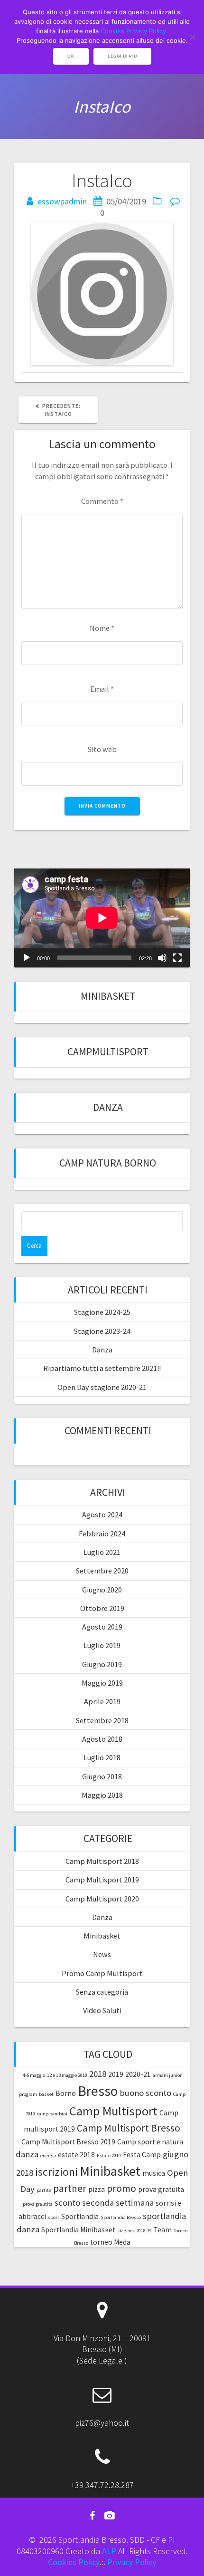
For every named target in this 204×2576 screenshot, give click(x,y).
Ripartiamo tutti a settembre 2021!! (102, 1368)
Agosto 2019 (102, 1627)
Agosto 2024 (102, 1515)
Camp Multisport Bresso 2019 (68, 2142)
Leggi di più (122, 56)
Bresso (98, 2091)
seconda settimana (118, 2203)
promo (121, 2188)
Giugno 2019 (102, 1664)
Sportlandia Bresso (121, 2217)
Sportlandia (80, 2216)
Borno (66, 2093)
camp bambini (52, 2114)
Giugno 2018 (102, 1776)
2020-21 (138, 2074)
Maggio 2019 (102, 1683)
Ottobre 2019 (102, 1608)
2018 (98, 2074)
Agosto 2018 (102, 1739)
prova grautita (38, 2204)
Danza (108, 1107)
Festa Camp (142, 2155)
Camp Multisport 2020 (102, 1899)
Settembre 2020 (102, 1571)
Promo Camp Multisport (102, 1973)
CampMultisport (108, 1052)
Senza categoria (102, 1992)
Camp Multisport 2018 (102, 1861)
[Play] (27, 958)
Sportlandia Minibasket (78, 2230)
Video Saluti (102, 2010)
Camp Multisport (113, 2111)
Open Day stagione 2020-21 (102, 1387)
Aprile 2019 (102, 1701)
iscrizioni (56, 2172)
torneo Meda (110, 2242)
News (102, 1954)
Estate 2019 (109, 2156)
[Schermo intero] (177, 958)
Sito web (102, 749)
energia (48, 2156)
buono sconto (145, 2093)
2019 (116, 2074)
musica (154, 2173)
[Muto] (162, 958)
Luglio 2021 (102, 1552)
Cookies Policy (74, 2562)
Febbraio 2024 (102, 1534)
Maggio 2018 (102, 1795)
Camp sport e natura (150, 2142)
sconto (67, 2203)
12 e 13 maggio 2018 (67, 2075)
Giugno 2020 (102, 1590)
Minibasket (108, 996)
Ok (71, 56)
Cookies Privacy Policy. (134, 31)
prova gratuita (161, 2189)
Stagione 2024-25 (102, 1312)
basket (46, 2094)
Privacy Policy (132, 2562)
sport (54, 2217)
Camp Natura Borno (108, 1163)
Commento (102, 501)
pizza (97, 2189)
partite (44, 2190)
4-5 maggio (34, 2075)
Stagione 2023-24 (102, 1331)
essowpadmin (62, 201)
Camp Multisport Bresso (129, 2128)
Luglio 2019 (102, 1645)
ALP (109, 2551)
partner (70, 2188)
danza (27, 2154)
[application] (102, 918)
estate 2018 (76, 2155)
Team (163, 2230)
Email (102, 689)
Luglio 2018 (102, 1757)
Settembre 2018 (102, 1720)
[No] (192, 37)
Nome (102, 628)
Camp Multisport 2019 (102, 1880)
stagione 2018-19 (134, 2231)
